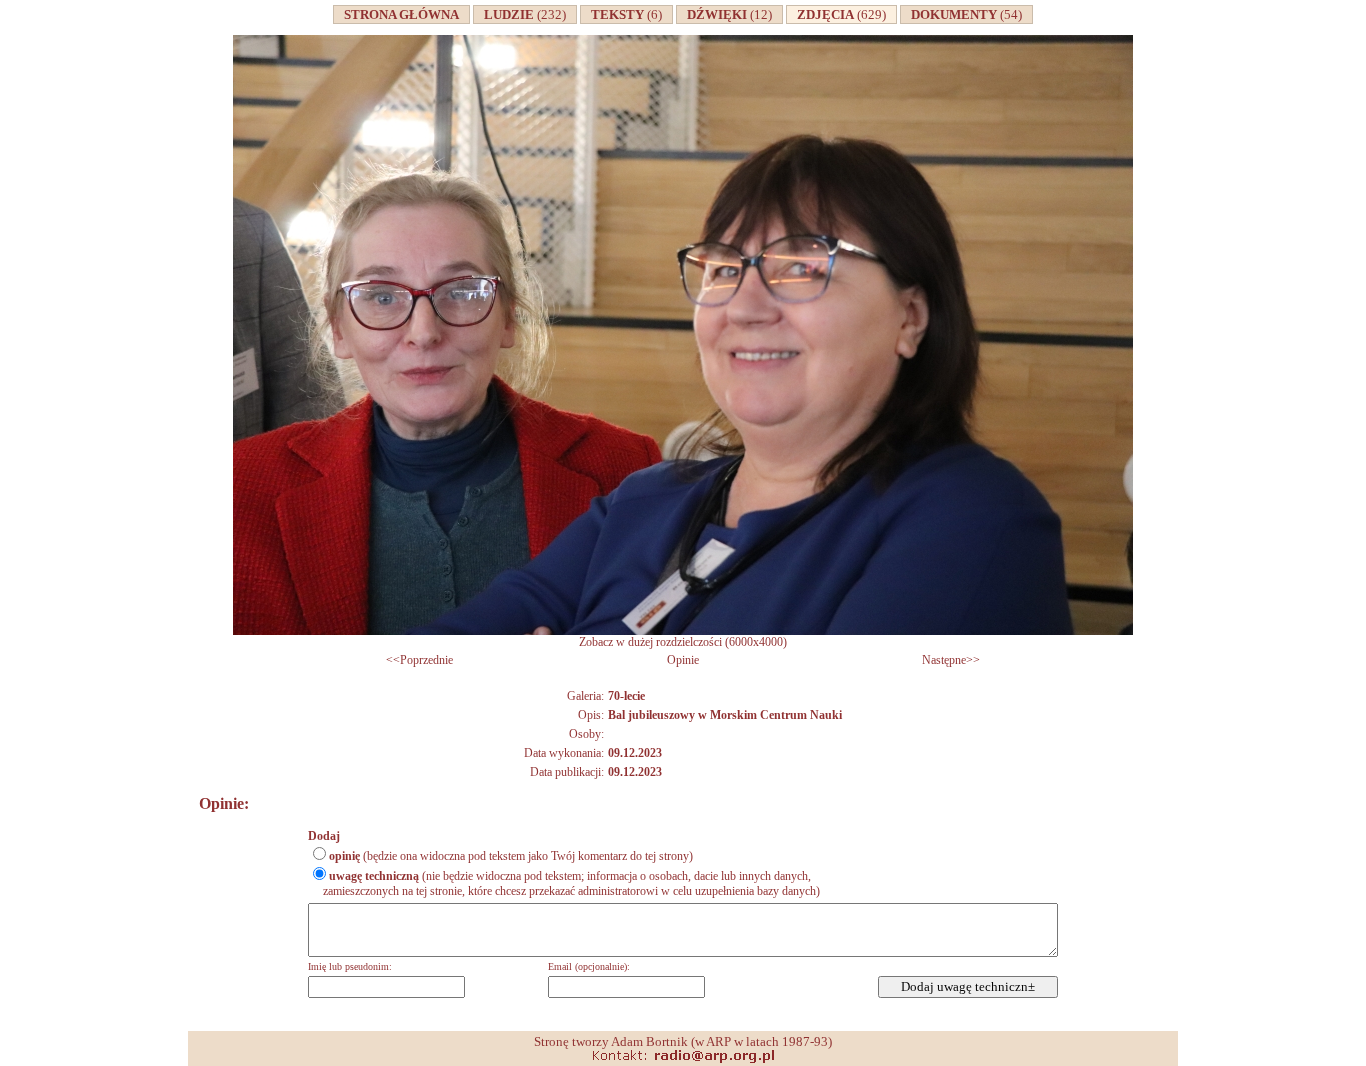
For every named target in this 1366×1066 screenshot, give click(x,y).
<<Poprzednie (419, 660)
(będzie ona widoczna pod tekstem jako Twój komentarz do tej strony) (511, 856)
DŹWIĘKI (726, 14)
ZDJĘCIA (838, 14)
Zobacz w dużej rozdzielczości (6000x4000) (683, 642)
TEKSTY (623, 14)
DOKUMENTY (963, 14)
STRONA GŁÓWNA (401, 14)
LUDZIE (522, 14)
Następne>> (951, 660)
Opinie (683, 660)
